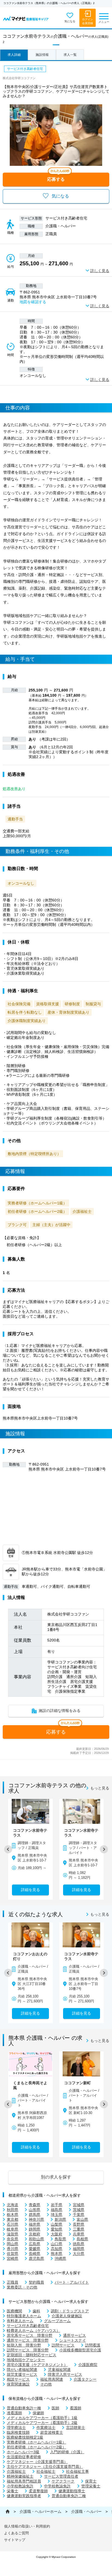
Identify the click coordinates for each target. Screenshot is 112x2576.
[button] (8, 1849)
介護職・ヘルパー (86, 2512)
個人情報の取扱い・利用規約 (27, 2526)
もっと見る (100, 1788)
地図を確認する (33, 302)
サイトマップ (15, 2540)
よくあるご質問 (16, 2533)
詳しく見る (100, 271)
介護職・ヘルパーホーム (41, 2512)
